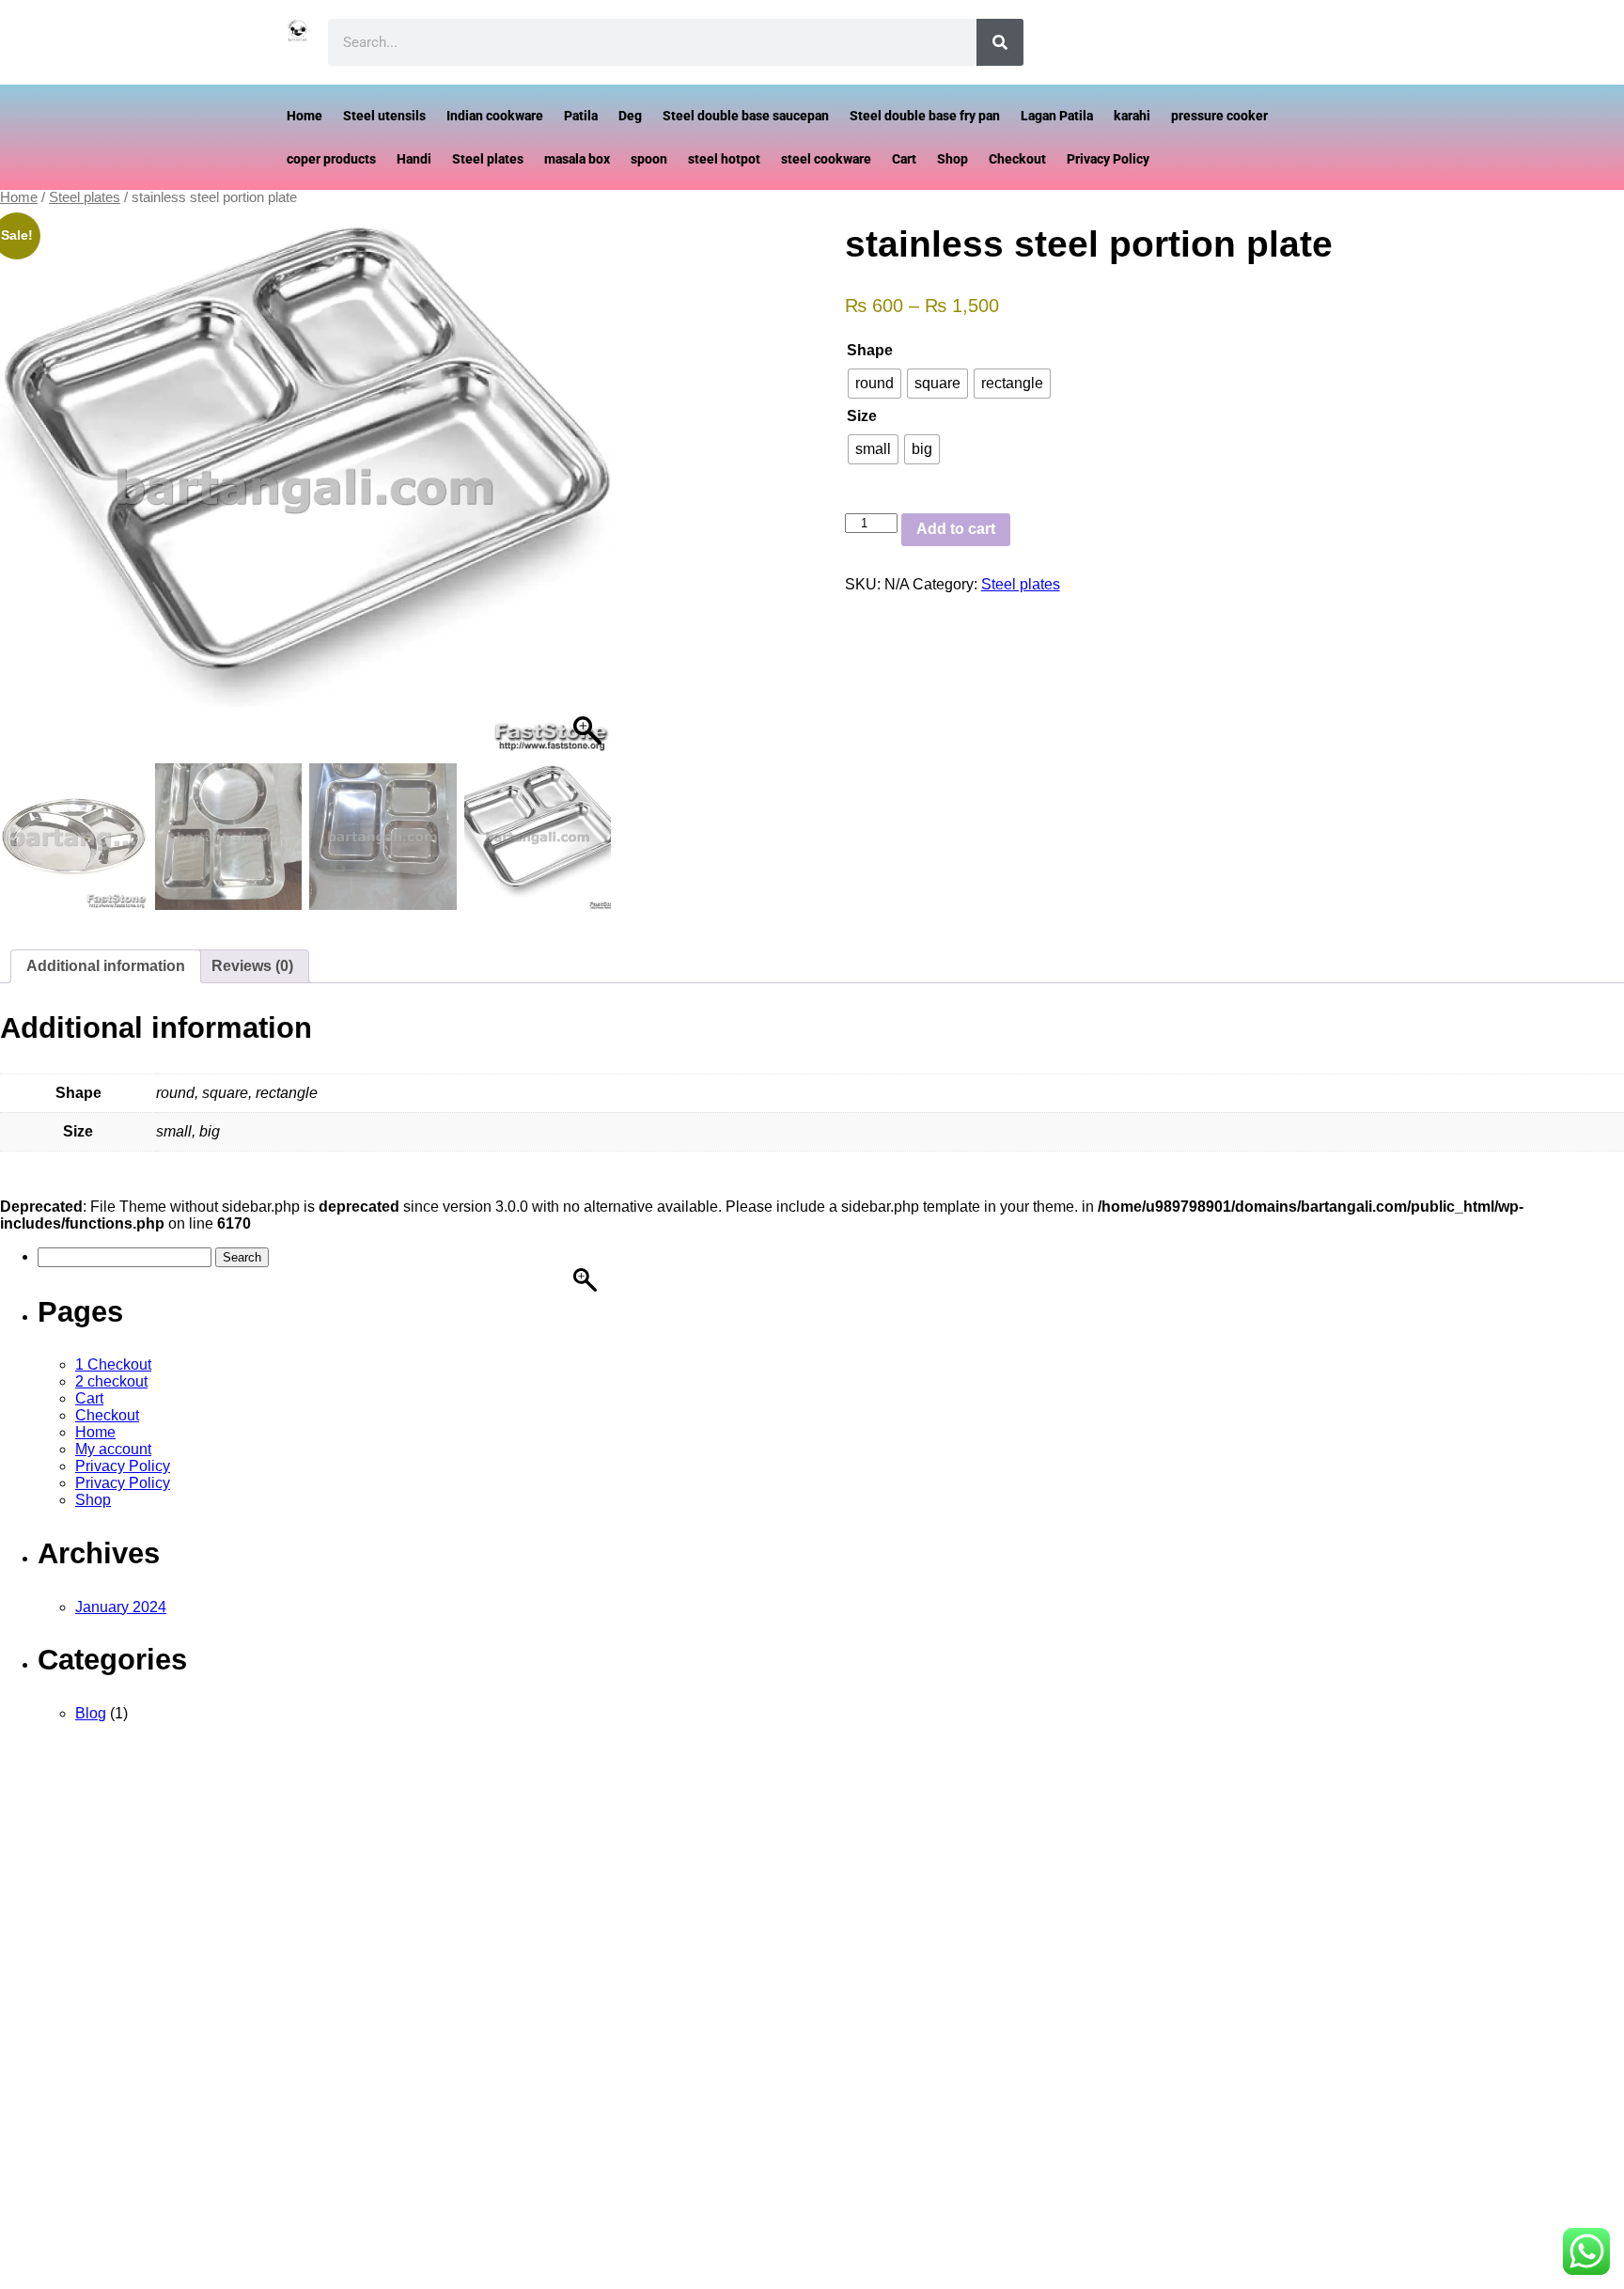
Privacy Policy (1108, 159)
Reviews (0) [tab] (252, 966)
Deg (630, 116)
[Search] (1000, 42)
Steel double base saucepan (746, 116)
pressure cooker (1219, 116)
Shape (870, 350)
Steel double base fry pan (925, 116)
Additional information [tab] (106, 966)
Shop (953, 159)
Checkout (1017, 159)
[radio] (874, 384)
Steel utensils (384, 116)
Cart (904, 159)
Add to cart (956, 529)
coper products (331, 159)
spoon (649, 159)
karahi (1132, 116)
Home (304, 116)
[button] (579, 510)
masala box (577, 159)
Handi (414, 159)
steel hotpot (724, 159)
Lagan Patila (1057, 116)
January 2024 (121, 1607)
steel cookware (826, 159)
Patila (581, 116)
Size (862, 416)
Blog (91, 1713)
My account (113, 1449)
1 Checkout (113, 1364)
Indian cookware (495, 116)
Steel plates (488, 159)
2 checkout (111, 1381)
